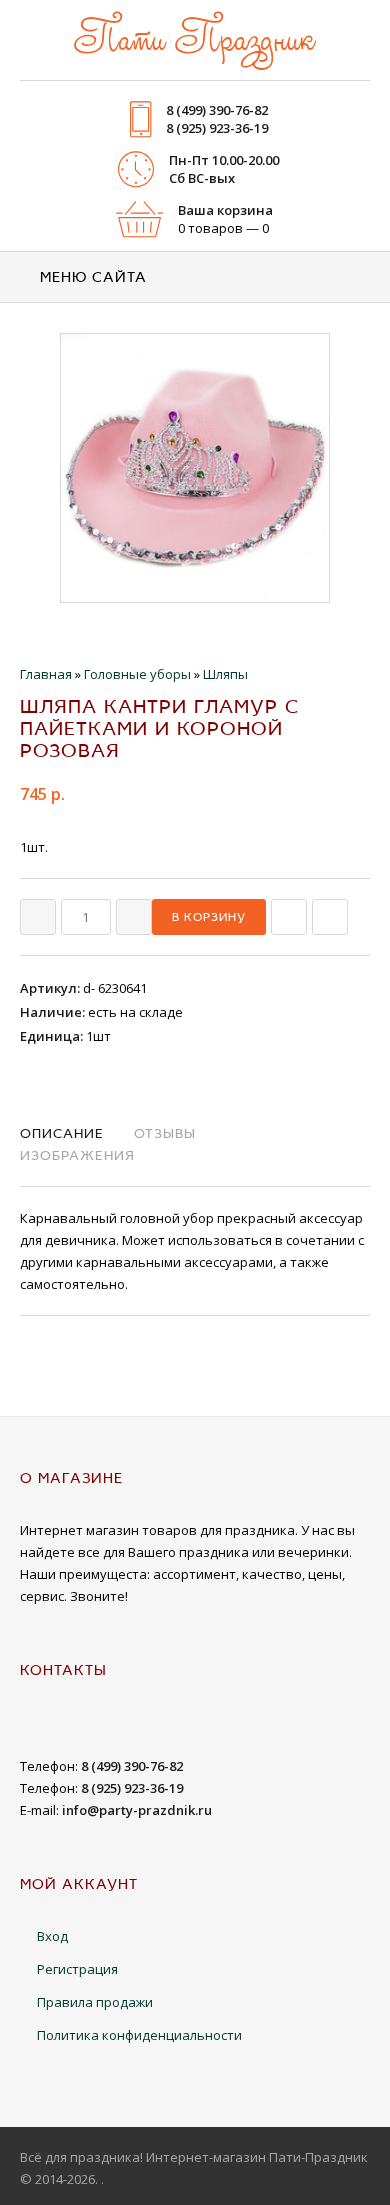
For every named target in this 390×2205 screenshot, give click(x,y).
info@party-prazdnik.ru (137, 1810)
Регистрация (77, 1969)
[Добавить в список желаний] (330, 917)
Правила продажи (95, 2002)
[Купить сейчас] (289, 917)
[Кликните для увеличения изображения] (195, 468)
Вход (52, 1936)
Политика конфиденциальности (139, 2035)
